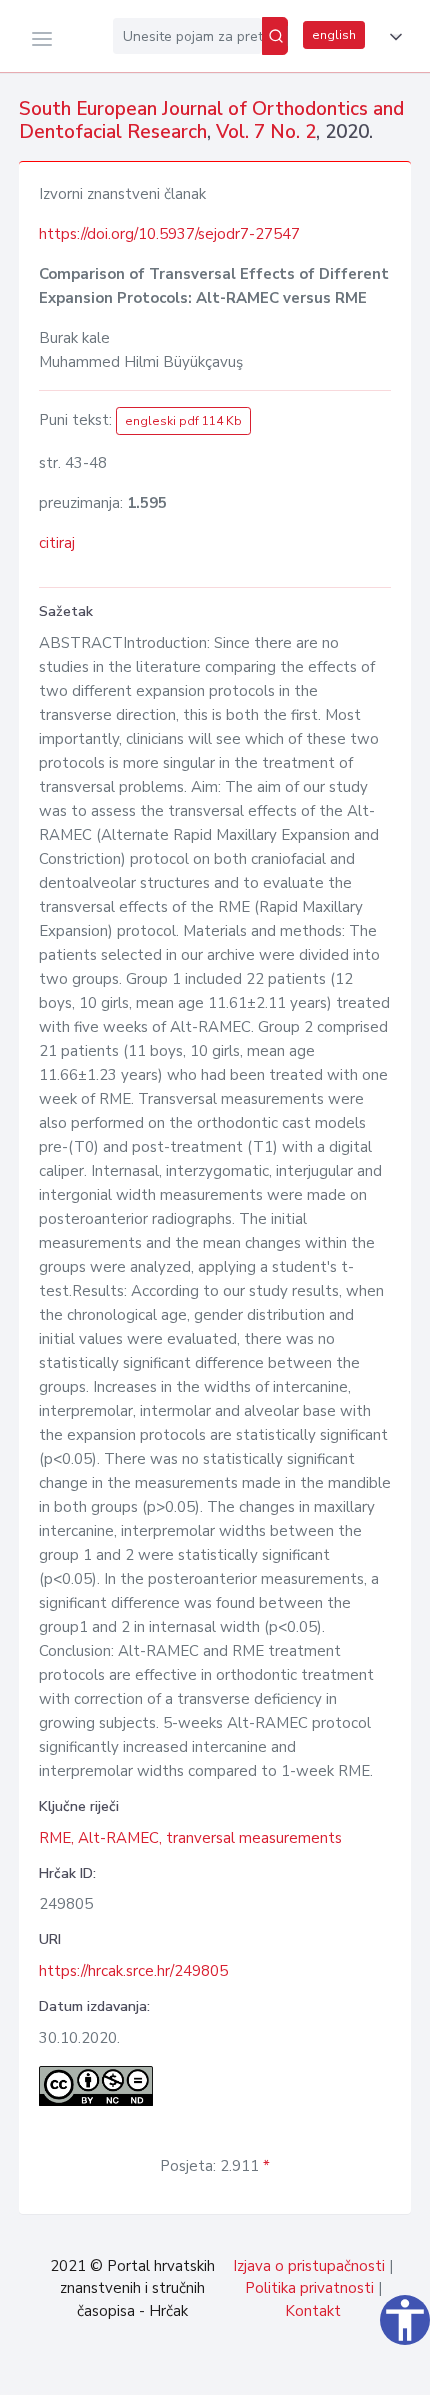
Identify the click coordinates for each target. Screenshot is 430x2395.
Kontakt (313, 2311)
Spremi (280, 2369)
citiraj (57, 543)
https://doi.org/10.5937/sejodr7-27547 (169, 234)
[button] (392, 37)
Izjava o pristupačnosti (309, 2266)
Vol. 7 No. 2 (266, 132)
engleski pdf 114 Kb (183, 421)
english (334, 35)
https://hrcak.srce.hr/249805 (133, 1971)
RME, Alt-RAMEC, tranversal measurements (190, 1838)
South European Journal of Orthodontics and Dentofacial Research (211, 120)
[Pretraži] (275, 36)
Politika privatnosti (309, 2288)
